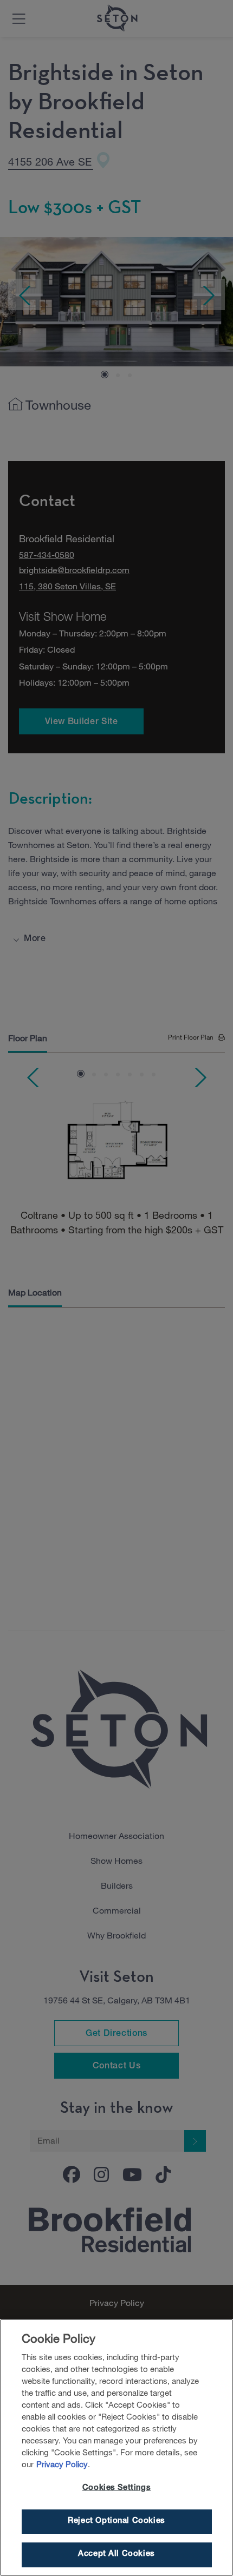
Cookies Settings (116, 2488)
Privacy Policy (62, 2464)
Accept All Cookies (116, 2554)
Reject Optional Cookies (116, 2521)
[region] (116, 2447)
